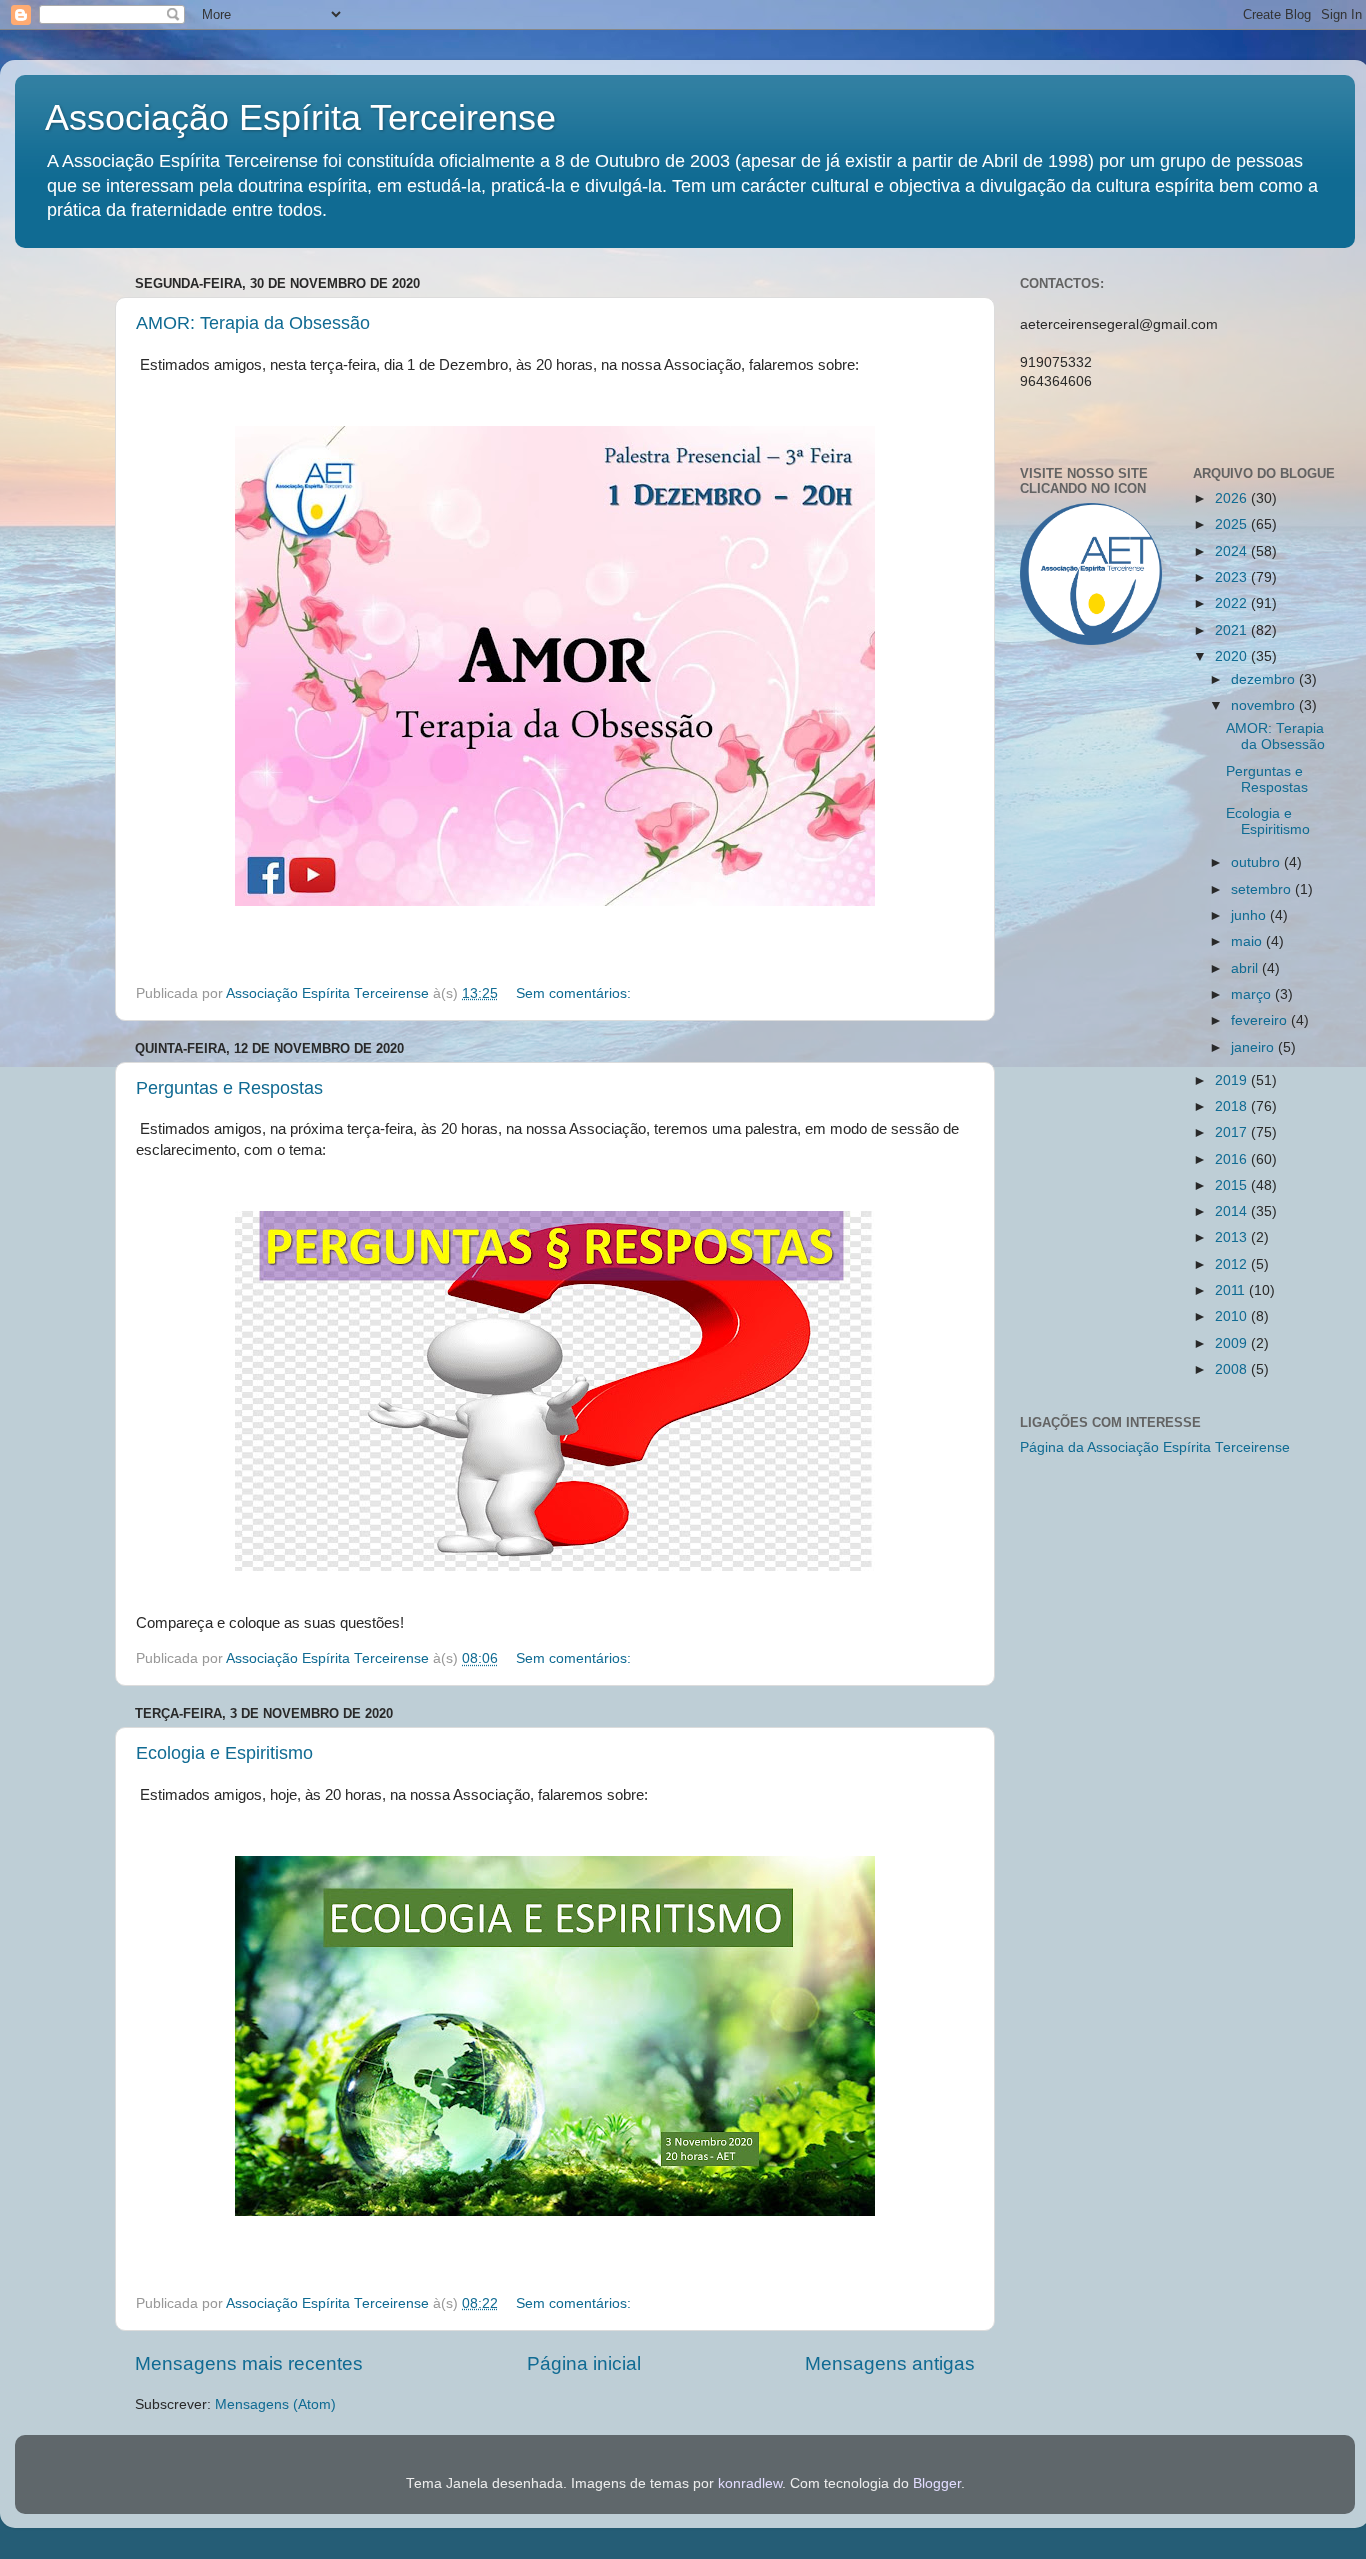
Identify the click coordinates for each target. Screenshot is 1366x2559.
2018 (1233, 1106)
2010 (1233, 1316)
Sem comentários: (575, 993)
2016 (1233, 1159)
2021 (1233, 630)
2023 (1233, 577)
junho (1250, 915)
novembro (1265, 705)
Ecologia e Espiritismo (224, 1753)
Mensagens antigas (890, 2363)
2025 (1233, 524)
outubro (1257, 862)
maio (1248, 941)
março (1253, 994)
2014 (1233, 1211)
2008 (1233, 1369)
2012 (1233, 1264)
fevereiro (1261, 1020)
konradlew (750, 2483)
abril (1246, 968)
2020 (1233, 656)
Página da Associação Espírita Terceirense (1155, 1447)
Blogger (937, 2483)
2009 (1233, 1343)
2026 (1233, 498)
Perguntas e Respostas (229, 1088)
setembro (1263, 889)
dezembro (1265, 679)
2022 (1233, 603)
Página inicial (584, 2363)
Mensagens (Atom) (275, 2404)
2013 (1233, 1237)
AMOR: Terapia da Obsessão (253, 323)
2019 (1233, 1080)
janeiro (1254, 1047)
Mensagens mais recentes (249, 2363)
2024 (1233, 551)
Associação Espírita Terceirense (300, 117)
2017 (1233, 1132)
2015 (1233, 1185)
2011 (1232, 1290)
